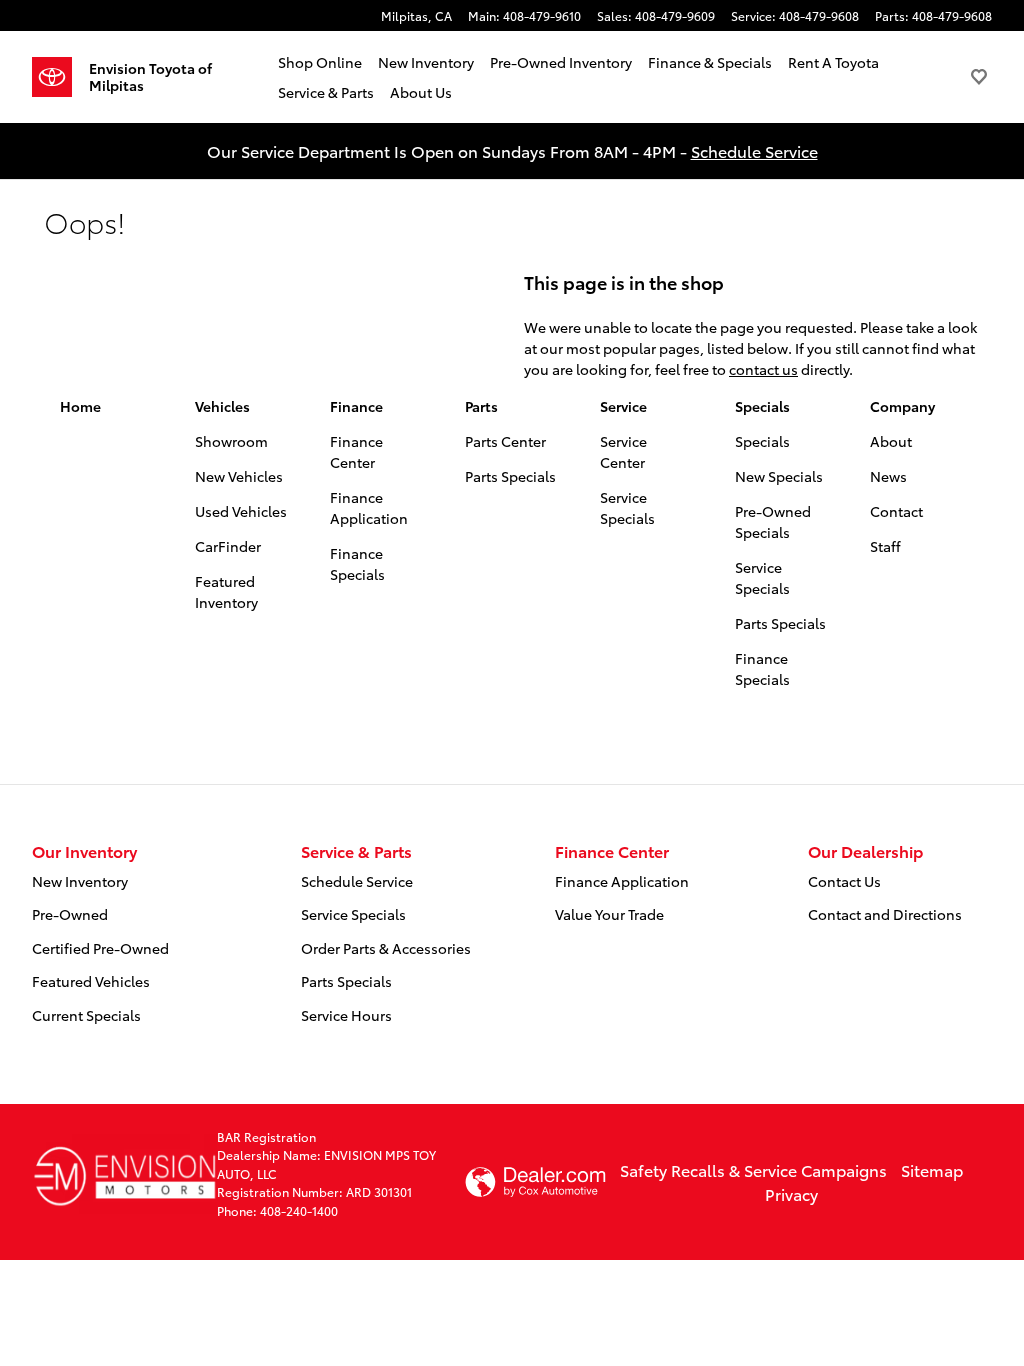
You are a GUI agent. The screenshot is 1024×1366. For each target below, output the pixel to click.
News (888, 476)
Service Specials (627, 507)
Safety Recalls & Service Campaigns (753, 1169)
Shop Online (320, 62)
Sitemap (932, 1169)
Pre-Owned (70, 914)
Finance (356, 406)
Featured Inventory (226, 591)
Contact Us (844, 881)
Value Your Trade (609, 914)
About (891, 441)
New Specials (779, 476)
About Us (421, 92)
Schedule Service (754, 150)
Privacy (791, 1193)
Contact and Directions (885, 914)
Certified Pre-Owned (100, 948)
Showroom (231, 441)
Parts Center (505, 441)
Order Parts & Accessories (386, 948)
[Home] (60, 77)
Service (623, 406)
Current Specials (86, 1015)
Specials (762, 406)
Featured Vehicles (91, 981)
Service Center (623, 451)
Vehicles (222, 406)
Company (902, 406)
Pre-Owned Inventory (561, 62)
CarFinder (228, 546)
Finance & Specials (710, 62)
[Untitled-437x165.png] (124, 1174)
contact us (763, 369)
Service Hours (346, 1015)
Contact (896, 511)
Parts (481, 406)
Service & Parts (326, 92)
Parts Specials (510, 476)
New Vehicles (239, 476)
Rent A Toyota (833, 62)
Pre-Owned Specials (773, 521)
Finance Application (369, 507)
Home (80, 406)
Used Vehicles (241, 511)
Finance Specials (357, 563)
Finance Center (356, 451)
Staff (885, 546)
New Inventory (426, 62)
